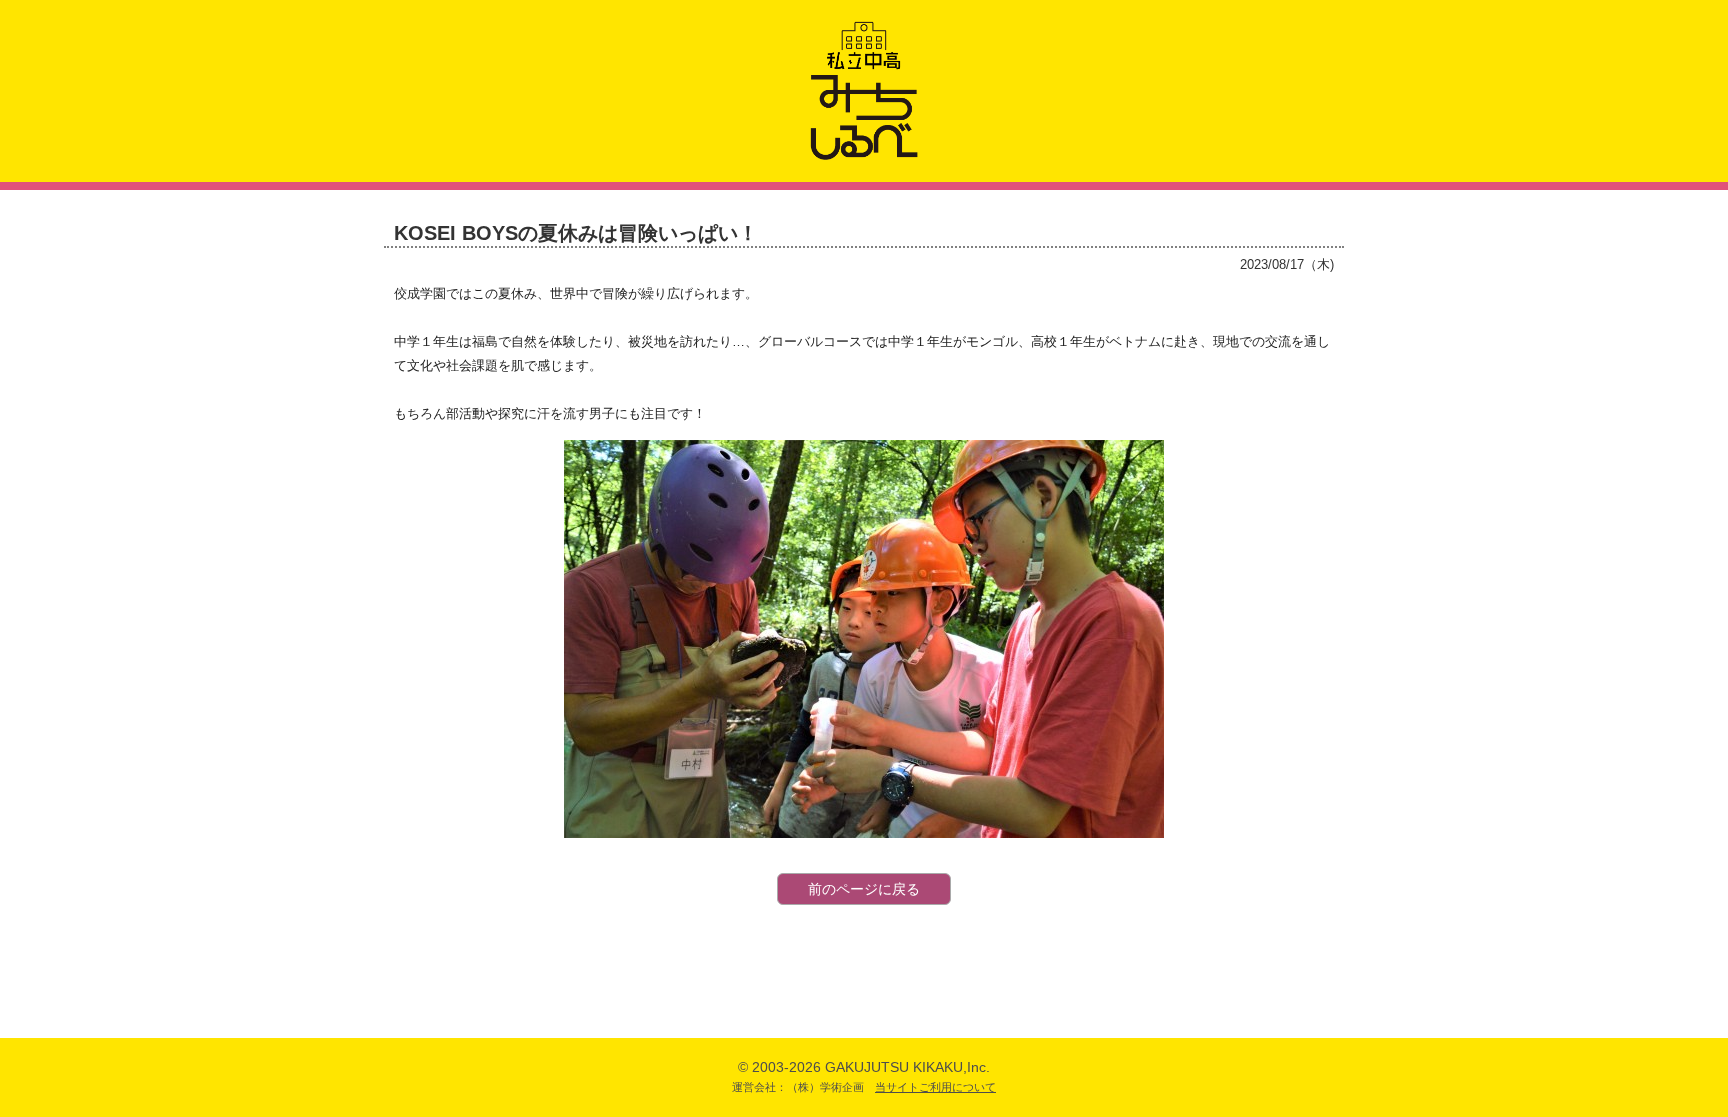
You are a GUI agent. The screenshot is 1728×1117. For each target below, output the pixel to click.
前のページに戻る (864, 889)
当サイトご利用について (935, 1087)
